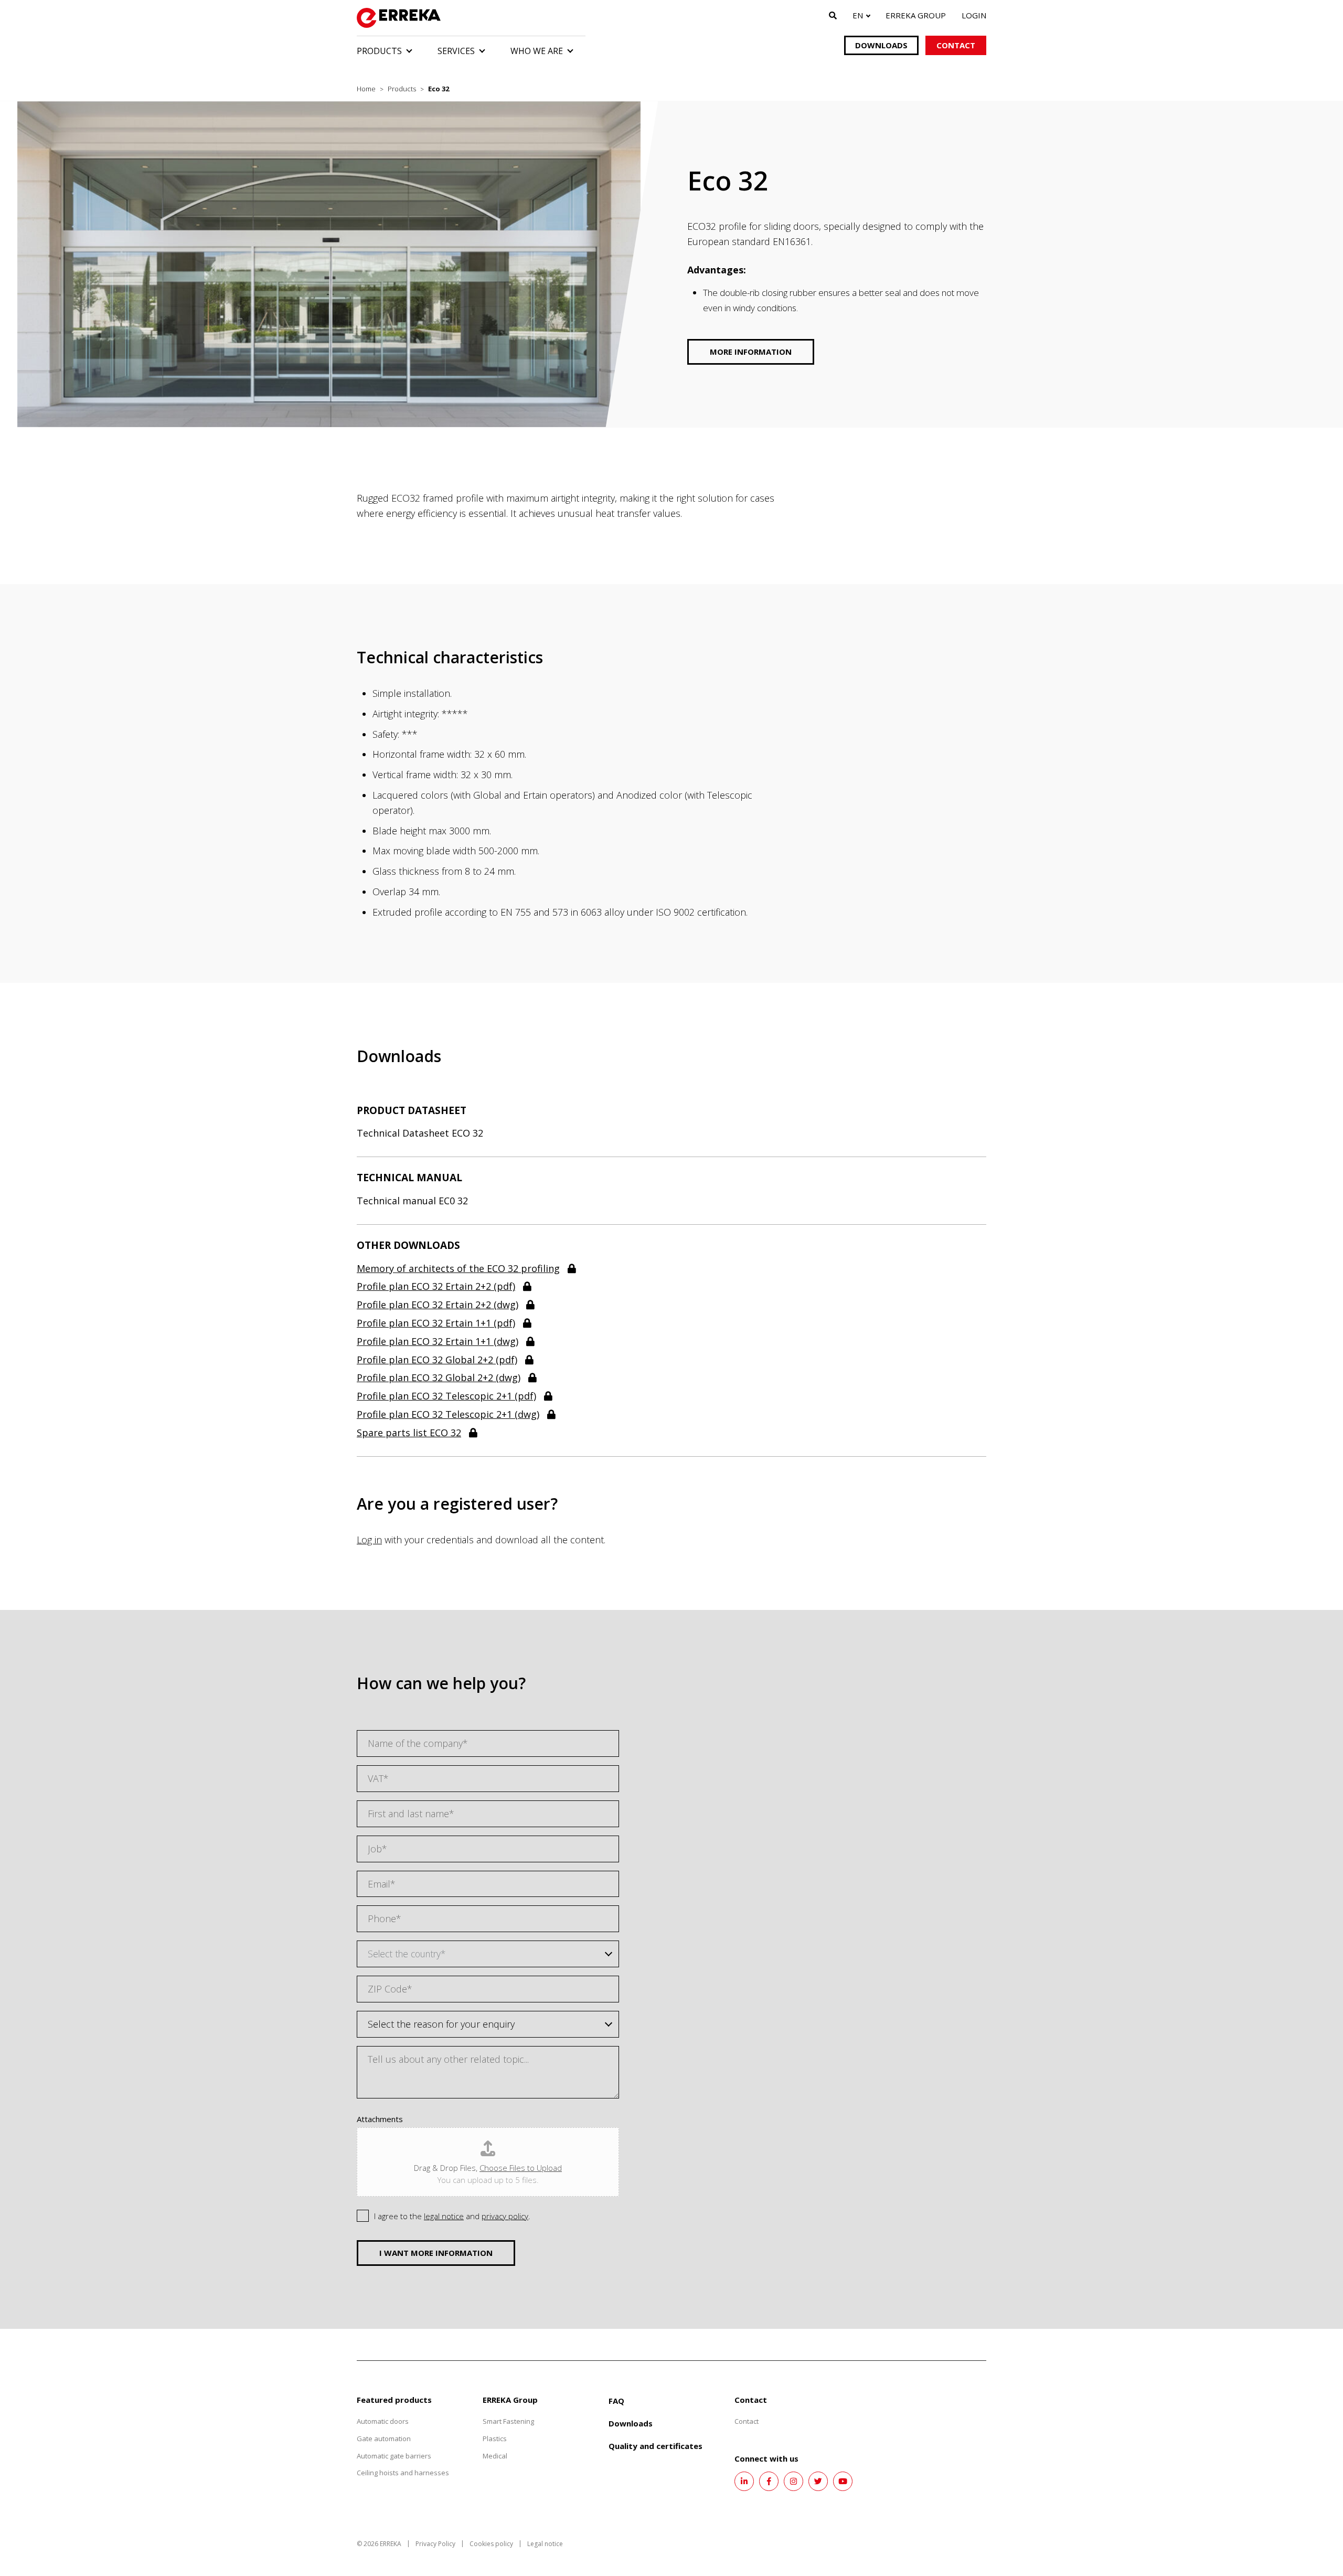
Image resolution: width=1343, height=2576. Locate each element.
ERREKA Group (916, 15)
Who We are (537, 51)
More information (751, 352)
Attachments (380, 2119)
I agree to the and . (452, 2216)
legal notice (444, 2216)
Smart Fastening (508, 2421)
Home (366, 89)
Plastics (495, 2439)
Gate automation (384, 2439)
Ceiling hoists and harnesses (403, 2473)
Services (456, 51)
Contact (956, 45)
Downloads (881, 45)
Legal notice (545, 2544)
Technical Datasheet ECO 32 (420, 1133)
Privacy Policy (435, 2544)
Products (379, 51)
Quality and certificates (655, 2446)
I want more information (436, 2253)
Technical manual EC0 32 (412, 1201)
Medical (495, 2456)
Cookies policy (491, 2544)
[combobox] (488, 1954)
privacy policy (505, 2216)
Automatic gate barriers (394, 2456)
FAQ (616, 2401)
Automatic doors (383, 2421)
